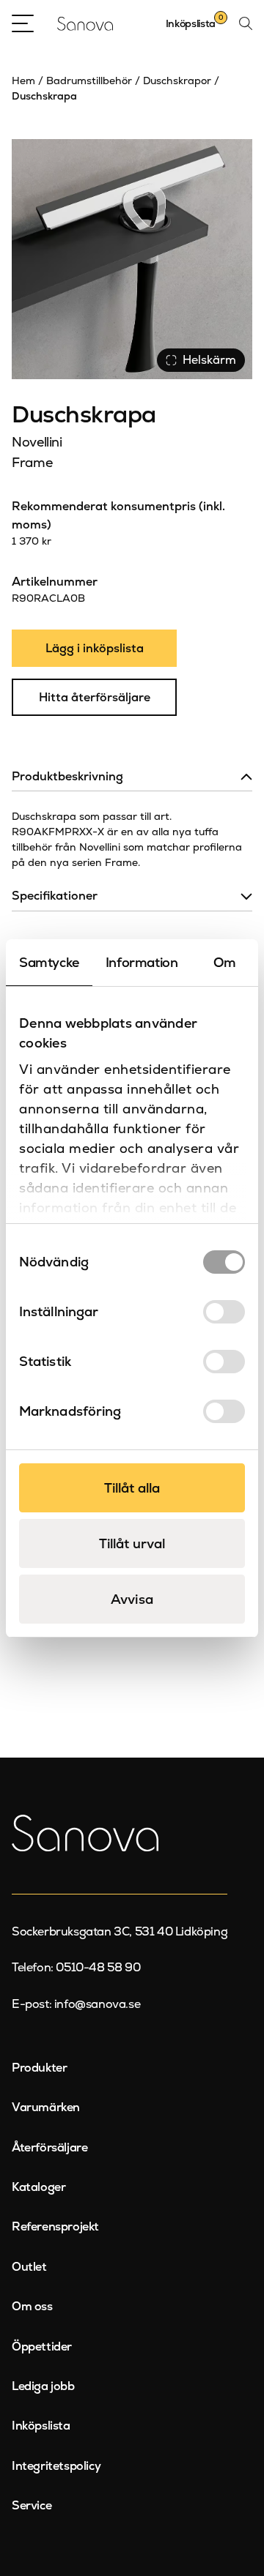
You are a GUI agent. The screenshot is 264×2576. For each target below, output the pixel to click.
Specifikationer (55, 896)
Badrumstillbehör (89, 81)
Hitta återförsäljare (95, 697)
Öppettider (42, 2347)
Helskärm (209, 360)
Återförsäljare (49, 2147)
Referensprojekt (55, 2226)
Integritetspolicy (56, 2466)
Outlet (29, 2267)
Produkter (39, 2068)
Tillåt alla (132, 1488)
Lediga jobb (43, 2386)
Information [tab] (142, 962)
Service (32, 2505)
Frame (32, 462)
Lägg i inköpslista (95, 648)
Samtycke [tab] (49, 962)
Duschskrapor (177, 81)
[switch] (224, 1312)
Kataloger (38, 2187)
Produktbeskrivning (67, 776)
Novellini (37, 442)
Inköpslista (41, 2426)
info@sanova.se (97, 2004)
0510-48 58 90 (98, 1967)
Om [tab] (225, 962)
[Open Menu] (23, 23)
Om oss (32, 2306)
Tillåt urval (132, 1543)
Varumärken (46, 2107)
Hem (23, 81)
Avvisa (132, 1599)
